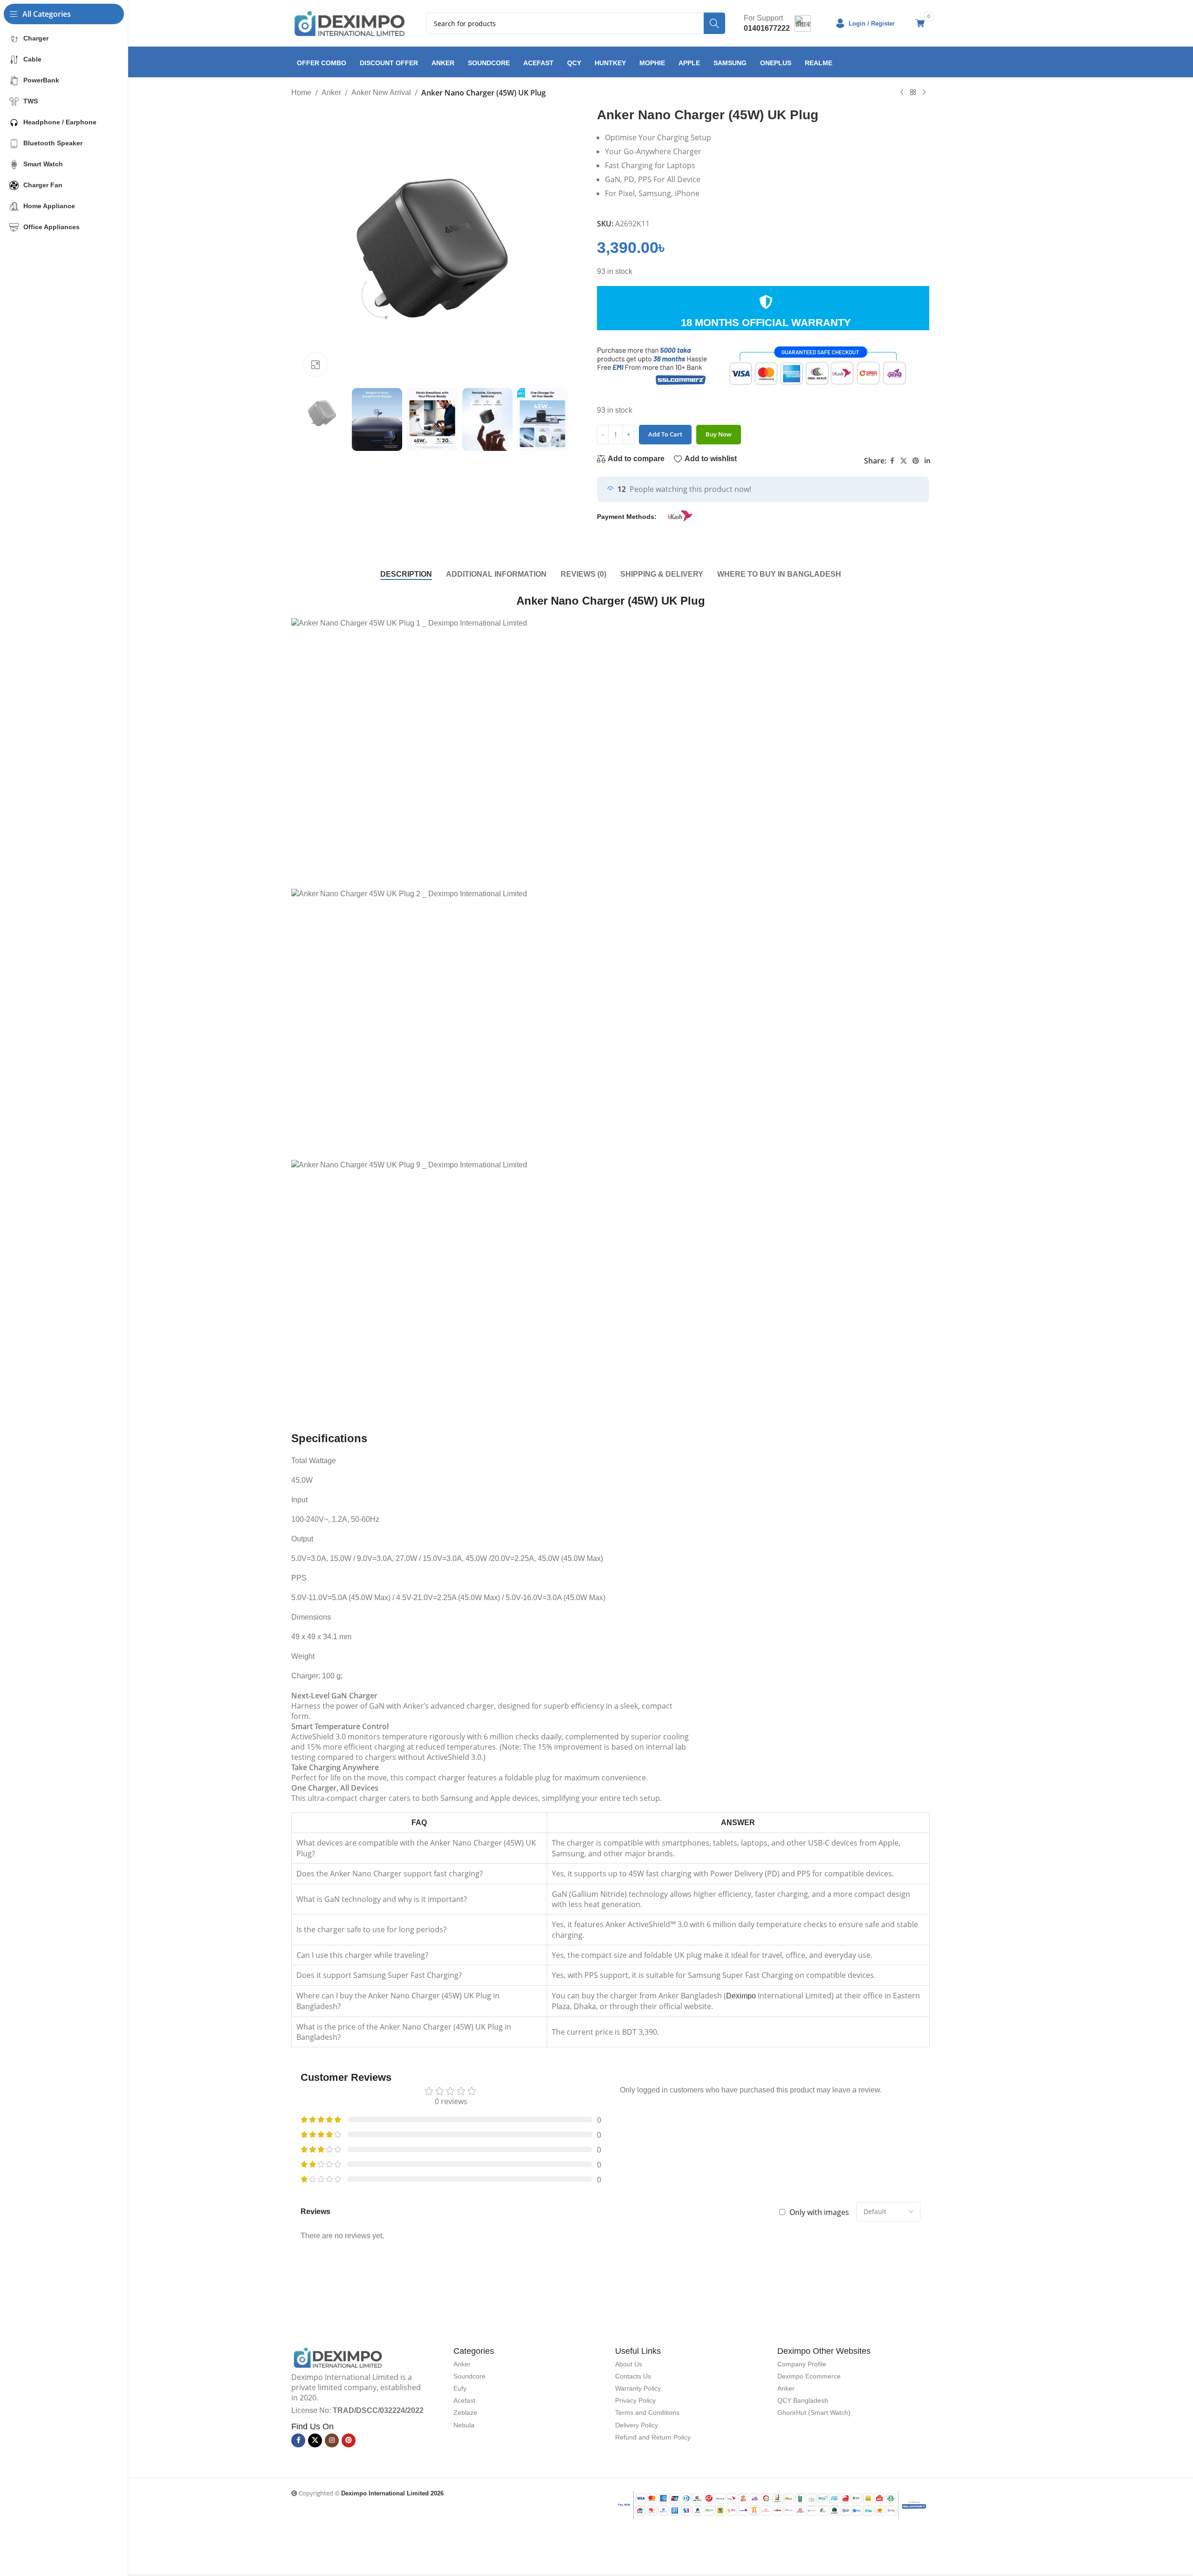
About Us (629, 2364)
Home (301, 92)
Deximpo (741, 1996)
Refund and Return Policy (653, 2437)
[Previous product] (902, 92)
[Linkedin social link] (927, 461)
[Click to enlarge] (315, 364)
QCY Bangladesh (803, 2400)
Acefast (464, 2400)
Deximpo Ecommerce (809, 2376)
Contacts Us (633, 2376)
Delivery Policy (637, 2425)
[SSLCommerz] (772, 2504)
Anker (331, 92)
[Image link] (338, 2357)
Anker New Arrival (381, 92)
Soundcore (470, 2376)
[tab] (406, 574)
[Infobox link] (777, 23)
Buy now (719, 434)
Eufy (460, 2388)
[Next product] (924, 92)
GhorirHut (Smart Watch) (814, 2412)
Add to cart (665, 434)
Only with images (819, 2212)
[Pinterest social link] (916, 461)
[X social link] (904, 461)
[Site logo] (350, 23)
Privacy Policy (635, 2400)
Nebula (464, 2425)
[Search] (714, 23)
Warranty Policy (638, 2388)
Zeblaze (465, 2412)
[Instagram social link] (332, 2440)
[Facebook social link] (892, 461)
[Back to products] (913, 92)
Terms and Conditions (647, 2412)
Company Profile (802, 2364)
